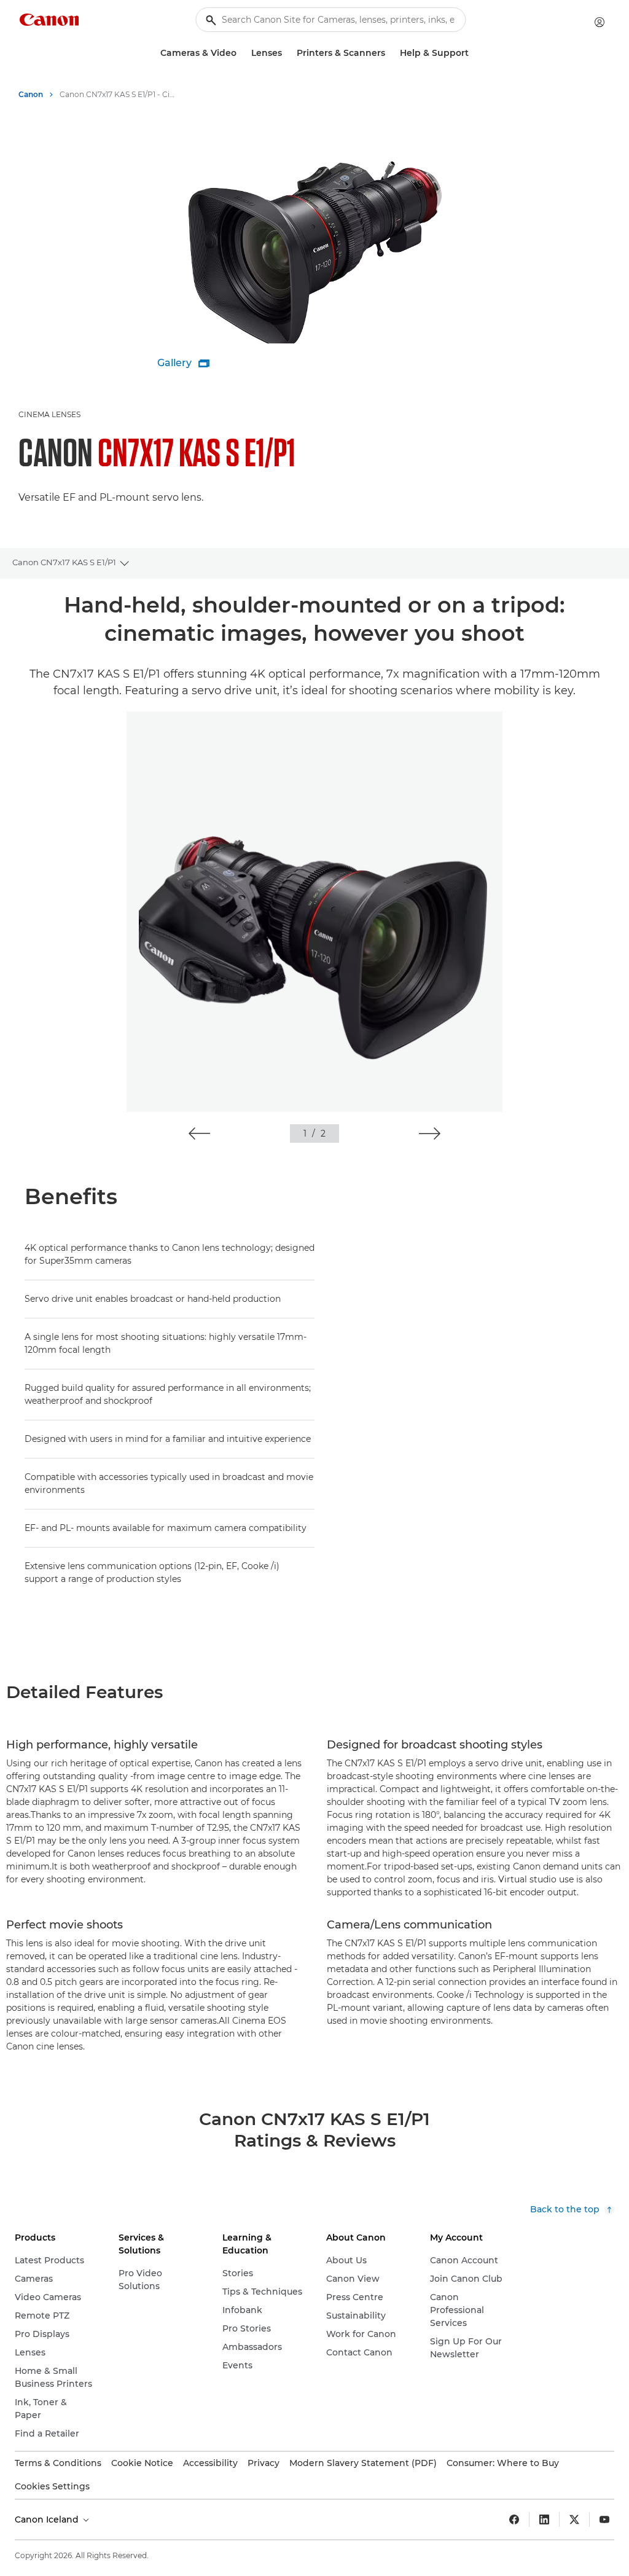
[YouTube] (604, 2519)
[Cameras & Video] (241, 53)
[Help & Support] (474, 53)
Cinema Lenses (49, 414)
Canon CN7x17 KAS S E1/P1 (64, 562)
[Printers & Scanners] (390, 53)
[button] (199, 1133)
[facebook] (514, 2519)
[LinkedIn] (544, 2519)
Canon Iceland (48, 2519)
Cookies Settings (52, 2486)
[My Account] (600, 22)
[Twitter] (574, 2519)
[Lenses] (287, 53)
